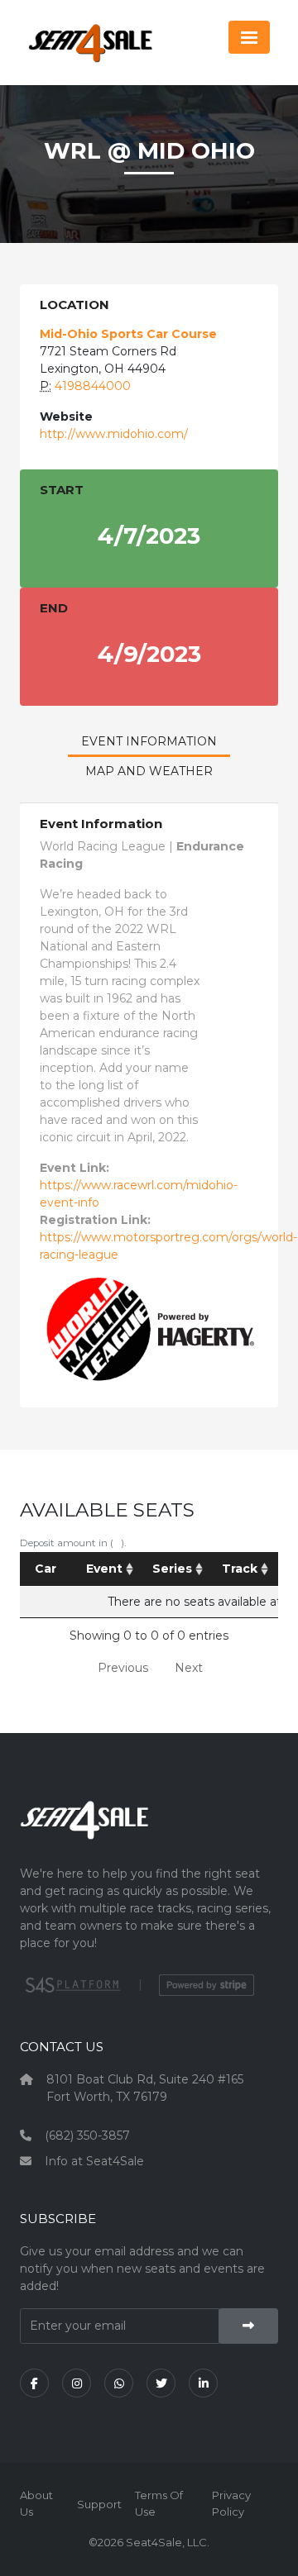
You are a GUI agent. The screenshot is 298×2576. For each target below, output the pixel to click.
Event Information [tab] (149, 741)
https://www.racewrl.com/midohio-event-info (139, 1194)
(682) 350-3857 (87, 2136)
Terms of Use (159, 2503)
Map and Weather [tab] (149, 771)
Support (99, 2504)
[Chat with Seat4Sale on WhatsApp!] (119, 2383)
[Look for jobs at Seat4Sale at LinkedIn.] (203, 2383)
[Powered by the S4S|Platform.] (71, 1985)
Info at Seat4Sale (94, 2161)
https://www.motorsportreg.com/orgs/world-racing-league (168, 1246)
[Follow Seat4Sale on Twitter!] (161, 2383)
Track (240, 1569)
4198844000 (93, 386)
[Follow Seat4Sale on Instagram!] (77, 2383)
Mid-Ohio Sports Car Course (128, 334)
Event (104, 1569)
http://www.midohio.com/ (114, 434)
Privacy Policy (231, 2503)
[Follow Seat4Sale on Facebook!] (34, 2383)
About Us (36, 2503)
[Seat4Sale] (149, 1833)
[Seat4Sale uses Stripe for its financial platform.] (207, 1985)
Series (172, 1569)
